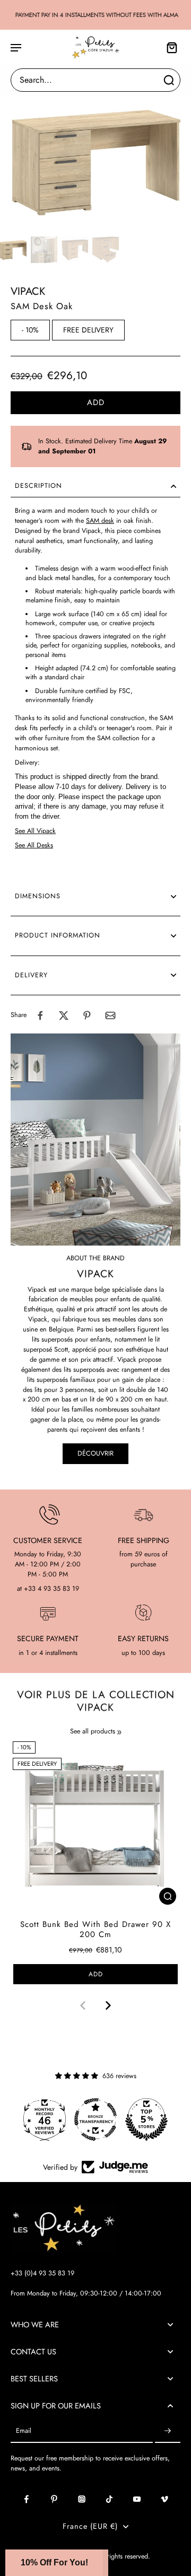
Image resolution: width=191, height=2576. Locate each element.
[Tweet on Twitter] (64, 1015)
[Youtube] (137, 2499)
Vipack (28, 291)
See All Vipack (35, 831)
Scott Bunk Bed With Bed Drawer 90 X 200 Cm (95, 1929)
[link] (119, 1732)
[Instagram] (82, 2499)
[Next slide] (108, 2005)
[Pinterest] (54, 2499)
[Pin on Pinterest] (87, 1015)
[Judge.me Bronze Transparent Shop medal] (95, 2119)
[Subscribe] (168, 2431)
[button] (95, 403)
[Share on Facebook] (40, 1015)
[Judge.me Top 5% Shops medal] (146, 2119)
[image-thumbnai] (13, 250)
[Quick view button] (168, 1896)
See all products (93, 1732)
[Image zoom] (95, 161)
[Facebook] (27, 2499)
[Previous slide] (83, 2005)
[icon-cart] (169, 47)
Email (24, 2431)
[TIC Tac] (109, 2499)
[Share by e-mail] (110, 1015)
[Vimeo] (164, 2499)
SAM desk (100, 521)
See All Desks (34, 845)
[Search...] (169, 80)
